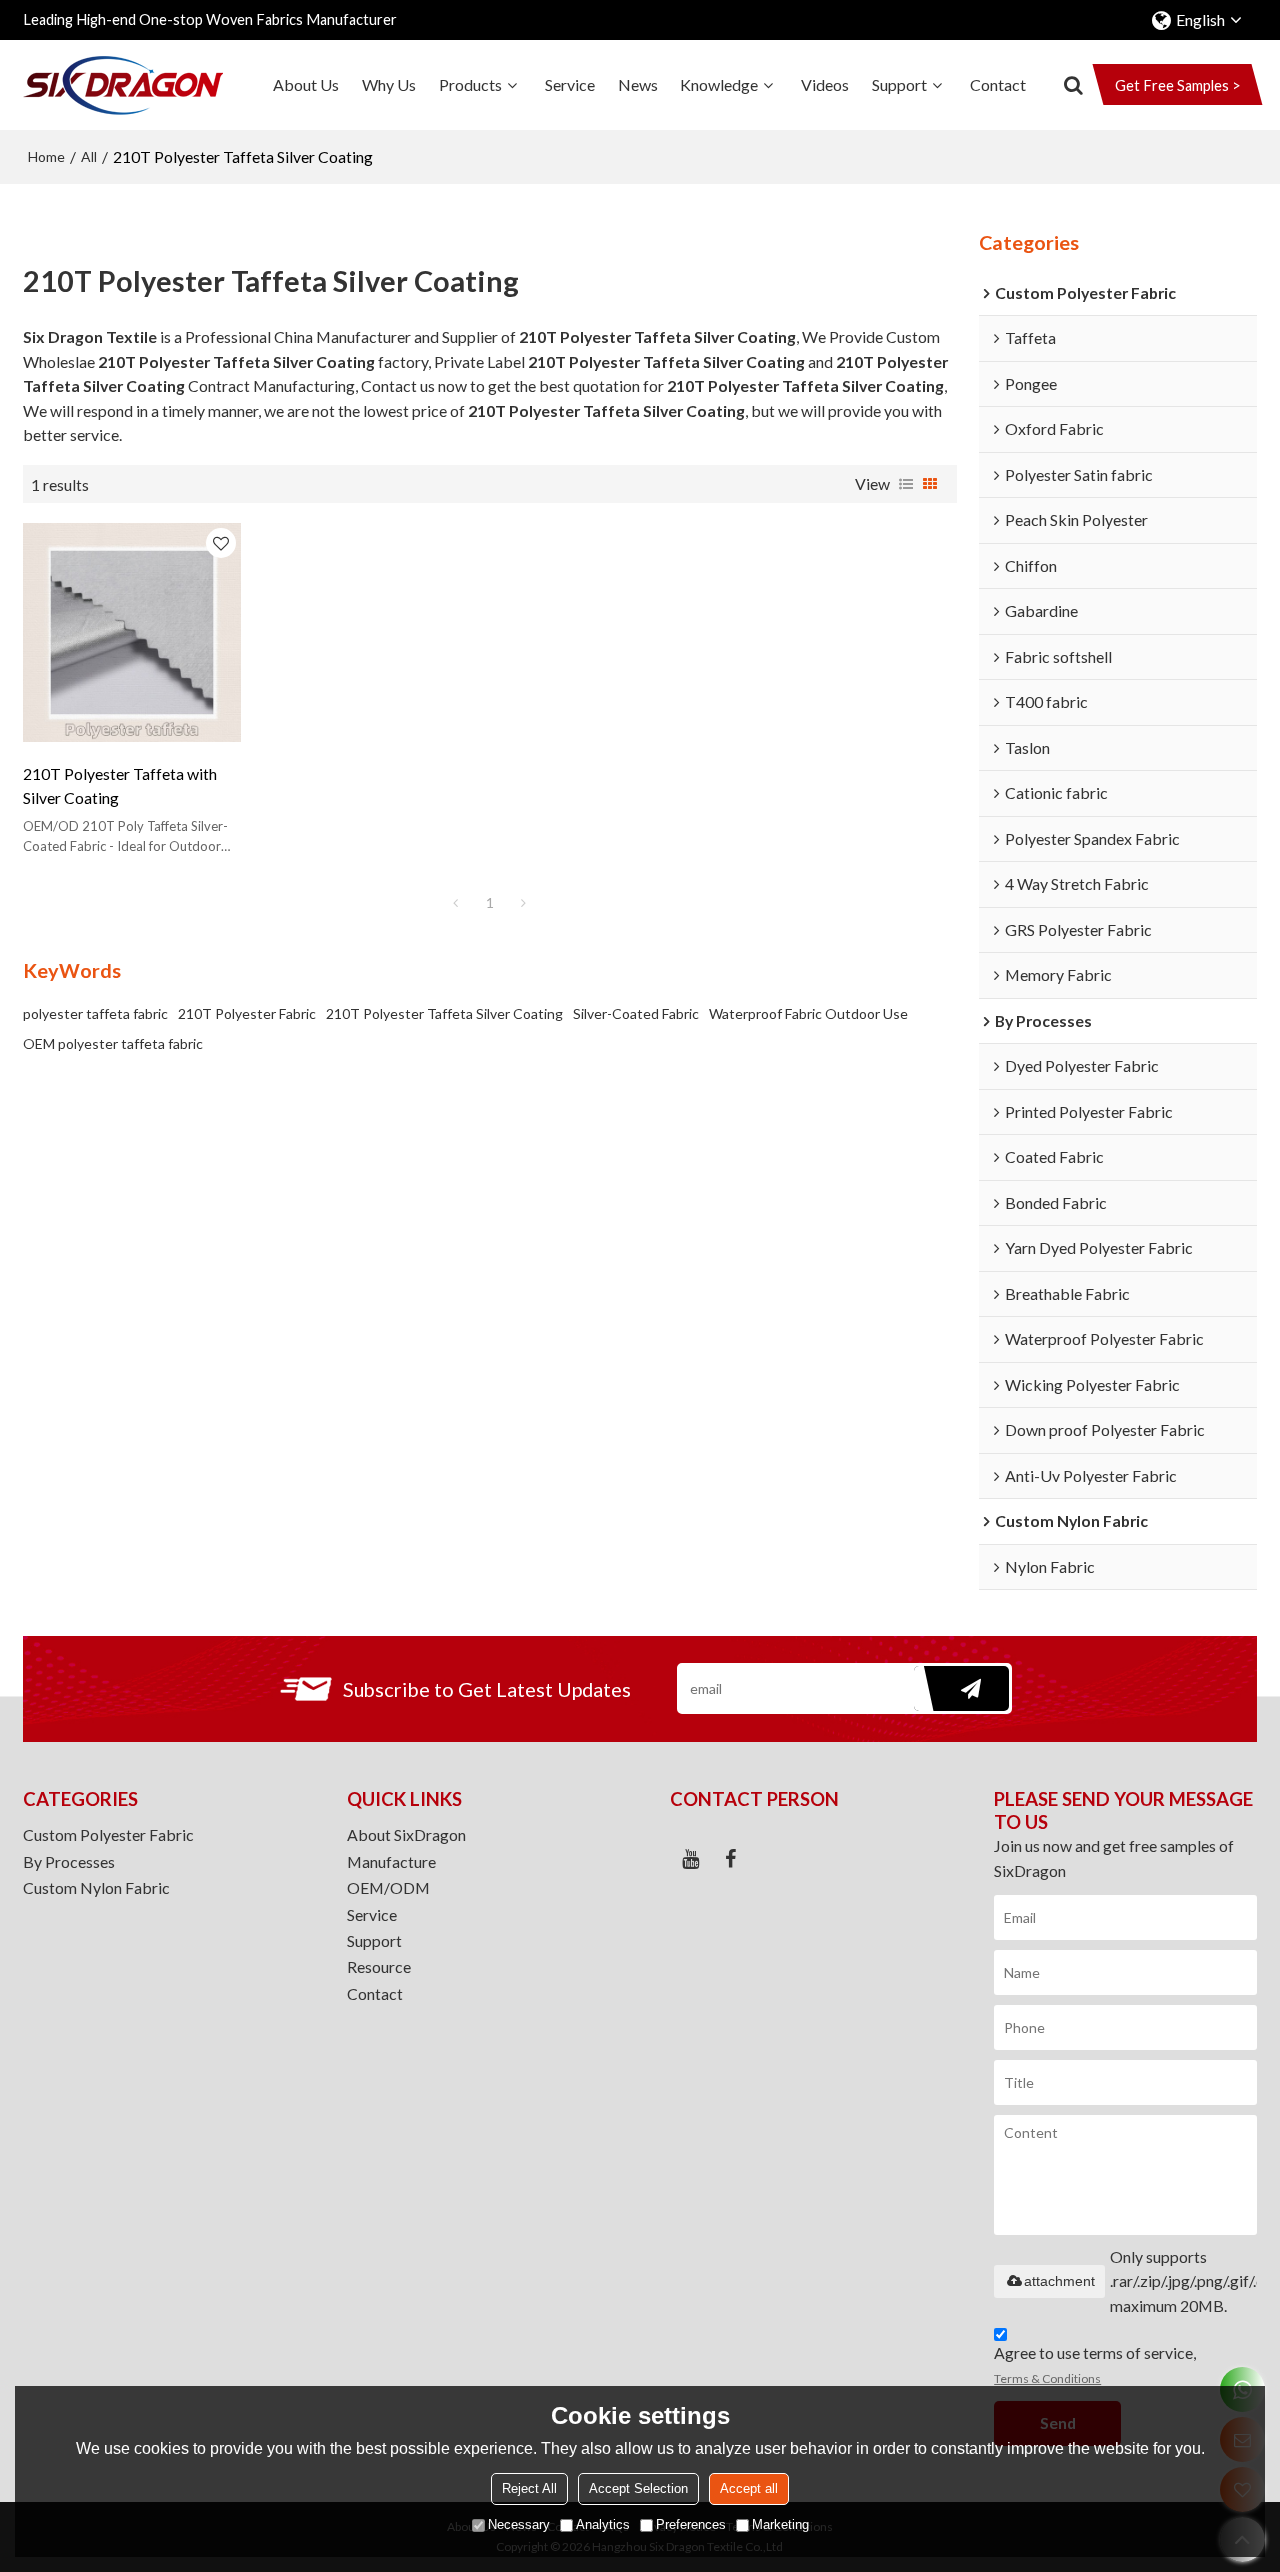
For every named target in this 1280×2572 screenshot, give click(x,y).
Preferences (691, 2525)
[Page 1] (456, 903)
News (638, 84)
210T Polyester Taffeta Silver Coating (444, 1013)
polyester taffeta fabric (95, 1013)
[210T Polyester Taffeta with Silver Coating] (132, 632)
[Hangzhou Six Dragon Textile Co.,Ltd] (123, 85)
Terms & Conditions (1047, 2378)
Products (470, 84)
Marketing (780, 2525)
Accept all (749, 2489)
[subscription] (961, 1688)
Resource (379, 1966)
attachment (1059, 2281)
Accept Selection (638, 2489)
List (906, 484)
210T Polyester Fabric (247, 1013)
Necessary (519, 2525)
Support (899, 84)
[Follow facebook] (730, 1859)
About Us (306, 84)
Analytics (603, 2525)
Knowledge (719, 84)
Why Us (389, 84)
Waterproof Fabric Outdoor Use (808, 1013)
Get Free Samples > (1178, 85)
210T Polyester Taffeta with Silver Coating (120, 785)
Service (570, 84)
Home (46, 156)
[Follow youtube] (690, 1859)
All (89, 156)
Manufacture (391, 1861)
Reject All (529, 2489)
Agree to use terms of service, (1095, 2364)
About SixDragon (406, 1834)
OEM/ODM (388, 1887)
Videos (825, 84)
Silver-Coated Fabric (636, 1013)
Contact (998, 84)
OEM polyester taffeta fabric (113, 1043)
